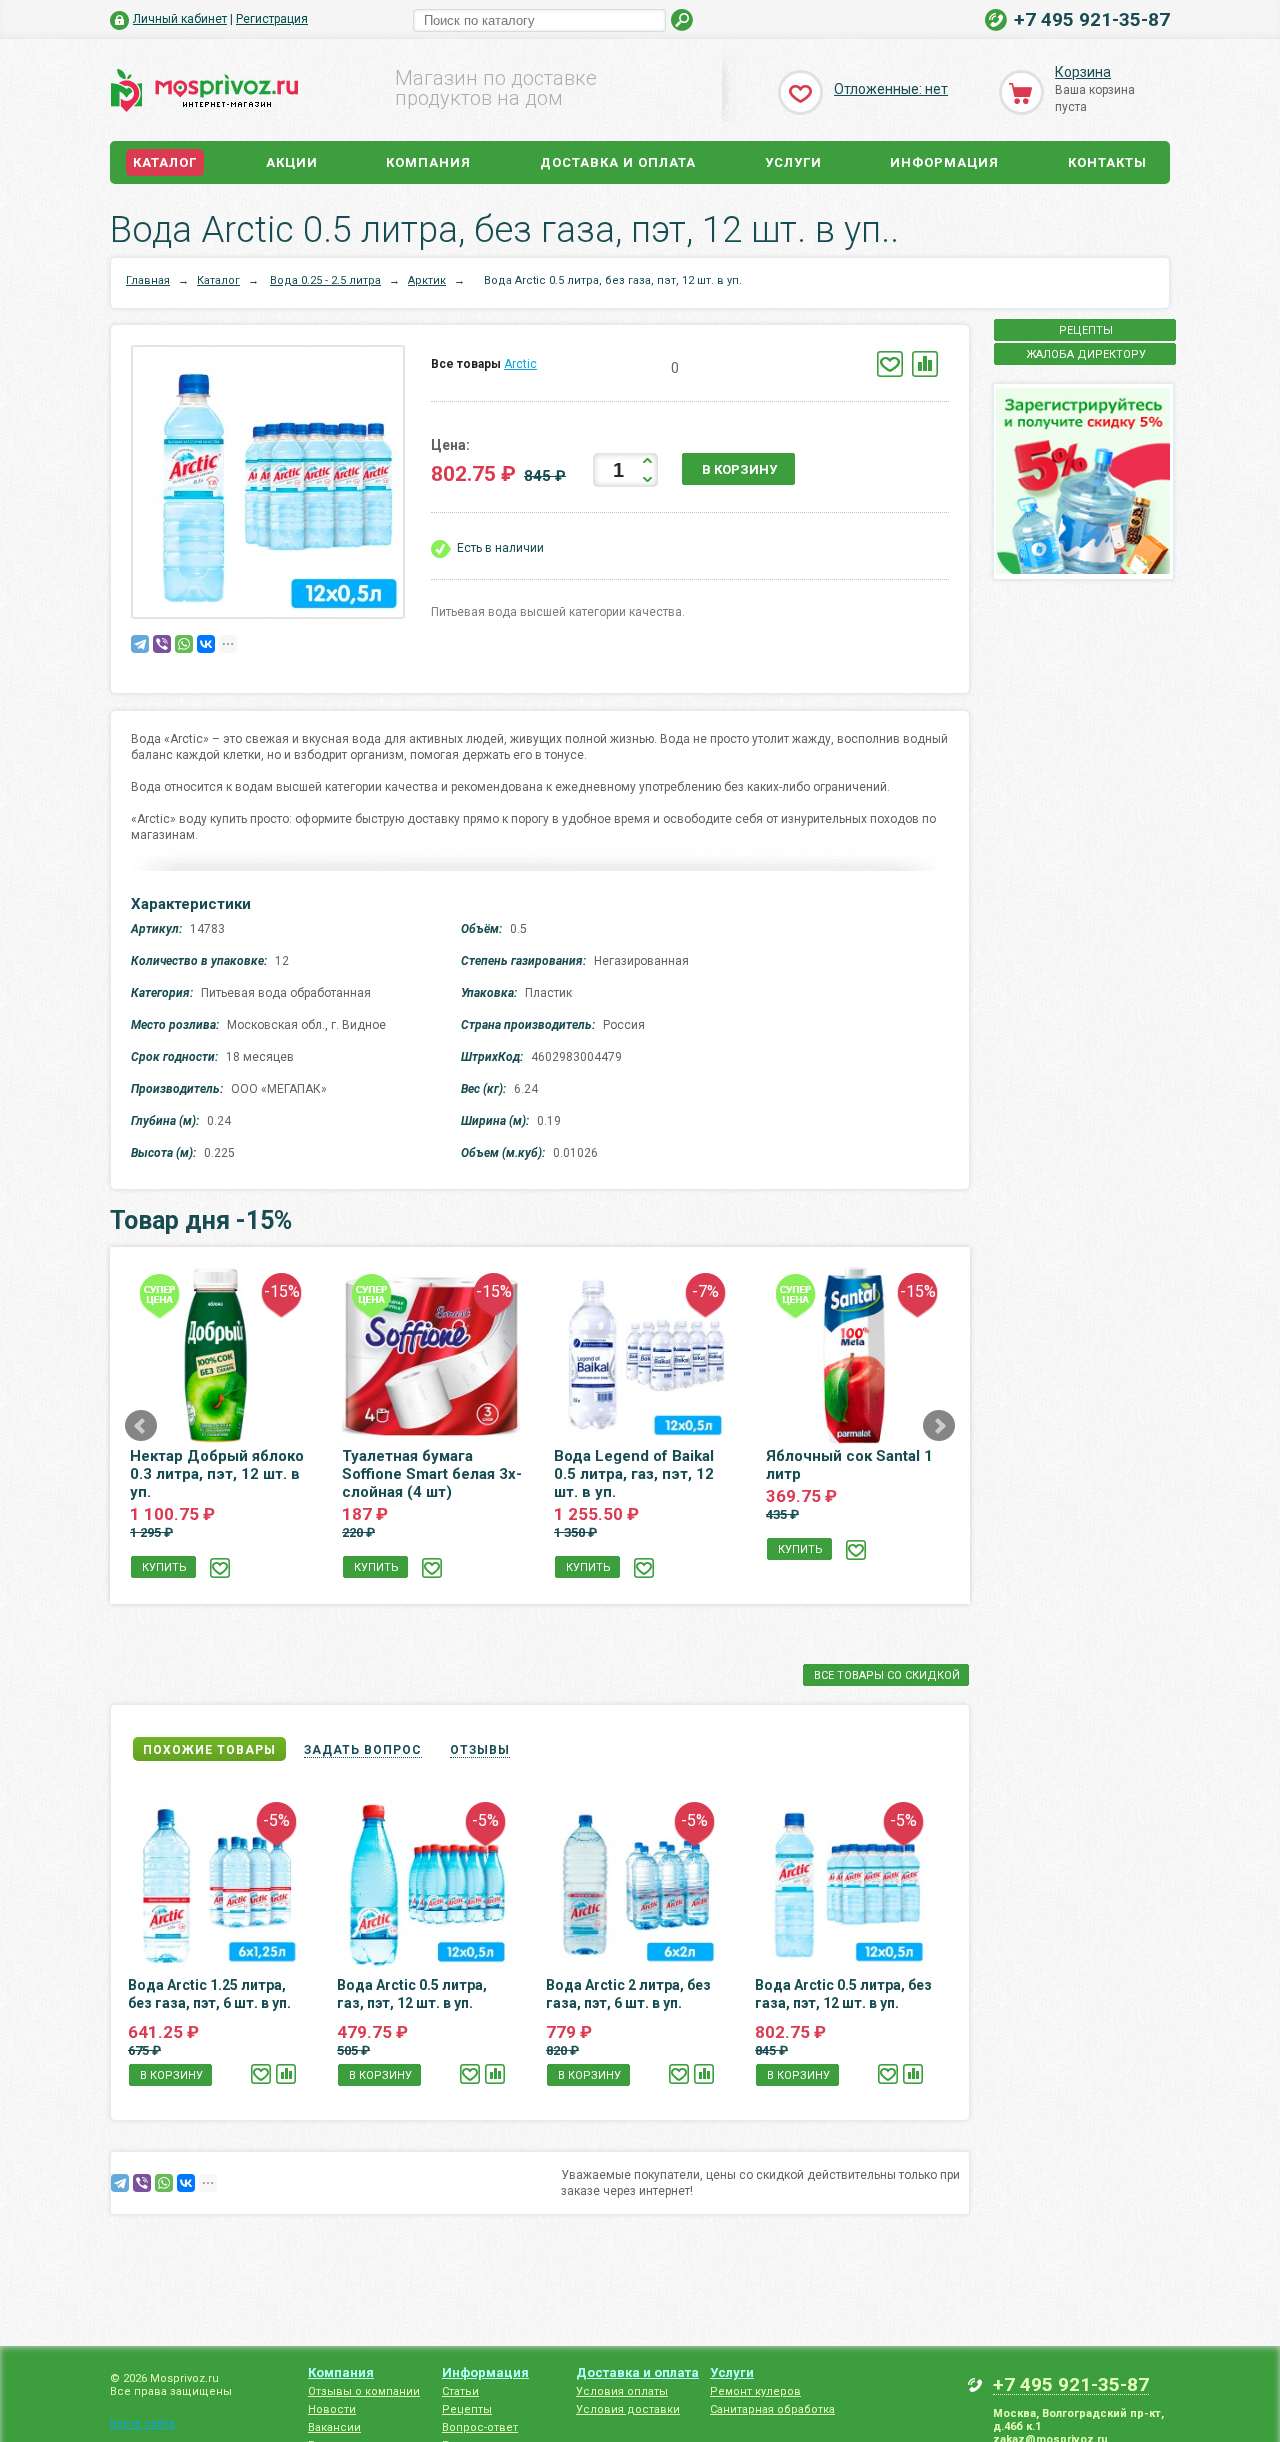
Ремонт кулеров (755, 2391)
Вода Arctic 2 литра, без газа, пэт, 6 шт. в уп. (628, 1994)
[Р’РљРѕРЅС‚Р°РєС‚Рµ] (206, 644)
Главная (148, 280)
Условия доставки (628, 2409)
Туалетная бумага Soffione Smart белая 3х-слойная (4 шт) (432, 1474)
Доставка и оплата (618, 162)
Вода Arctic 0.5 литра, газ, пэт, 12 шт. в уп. (412, 1994)
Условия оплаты (622, 2391)
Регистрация (272, 19)
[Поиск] (683, 20)
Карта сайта (142, 2423)
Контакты (1107, 162)
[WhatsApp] (184, 644)
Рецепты (467, 2409)
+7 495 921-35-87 (1092, 19)
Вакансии (334, 2427)
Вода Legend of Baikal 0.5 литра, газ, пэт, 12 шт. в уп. (634, 1474)
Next (939, 1426)
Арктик (427, 280)
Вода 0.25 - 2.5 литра (325, 280)
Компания (428, 162)
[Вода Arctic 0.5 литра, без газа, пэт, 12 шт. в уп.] (273, 486)
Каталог (165, 162)
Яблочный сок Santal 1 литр (849, 1465)
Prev (141, 1426)
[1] (594, 368)
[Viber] (162, 644)
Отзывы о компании (364, 2391)
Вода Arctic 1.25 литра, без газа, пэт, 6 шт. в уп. (209, 1994)
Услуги (793, 162)
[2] (609, 368)
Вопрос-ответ (480, 2427)
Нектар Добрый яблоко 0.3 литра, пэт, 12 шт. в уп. (217, 1474)
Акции (292, 162)
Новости (332, 2409)
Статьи (460, 2391)
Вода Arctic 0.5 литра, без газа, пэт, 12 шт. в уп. (843, 1994)
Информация (944, 162)
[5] (654, 368)
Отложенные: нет (891, 89)
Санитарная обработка (772, 2409)
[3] (624, 368)
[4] (639, 368)
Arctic (520, 364)
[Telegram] (140, 644)
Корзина (1083, 72)
